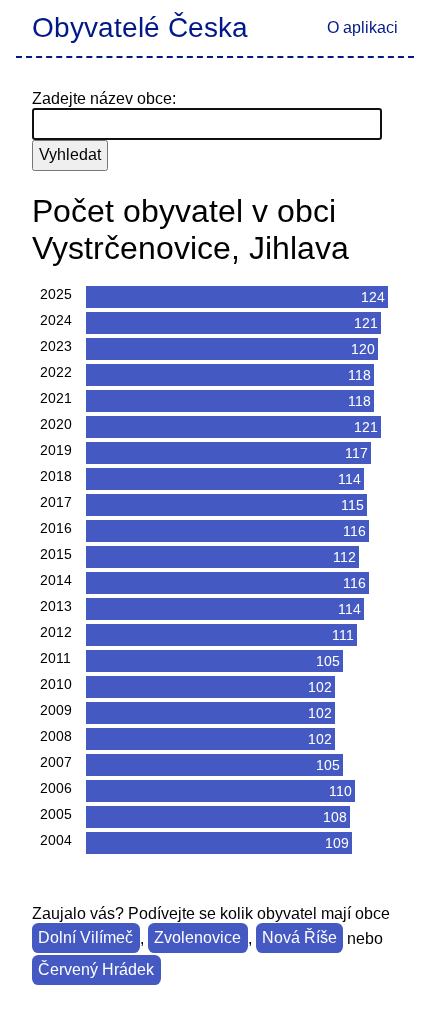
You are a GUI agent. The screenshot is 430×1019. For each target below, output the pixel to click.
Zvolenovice (197, 938)
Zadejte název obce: (104, 98)
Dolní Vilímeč (85, 938)
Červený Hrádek (96, 970)
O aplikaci (362, 27)
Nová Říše (299, 938)
